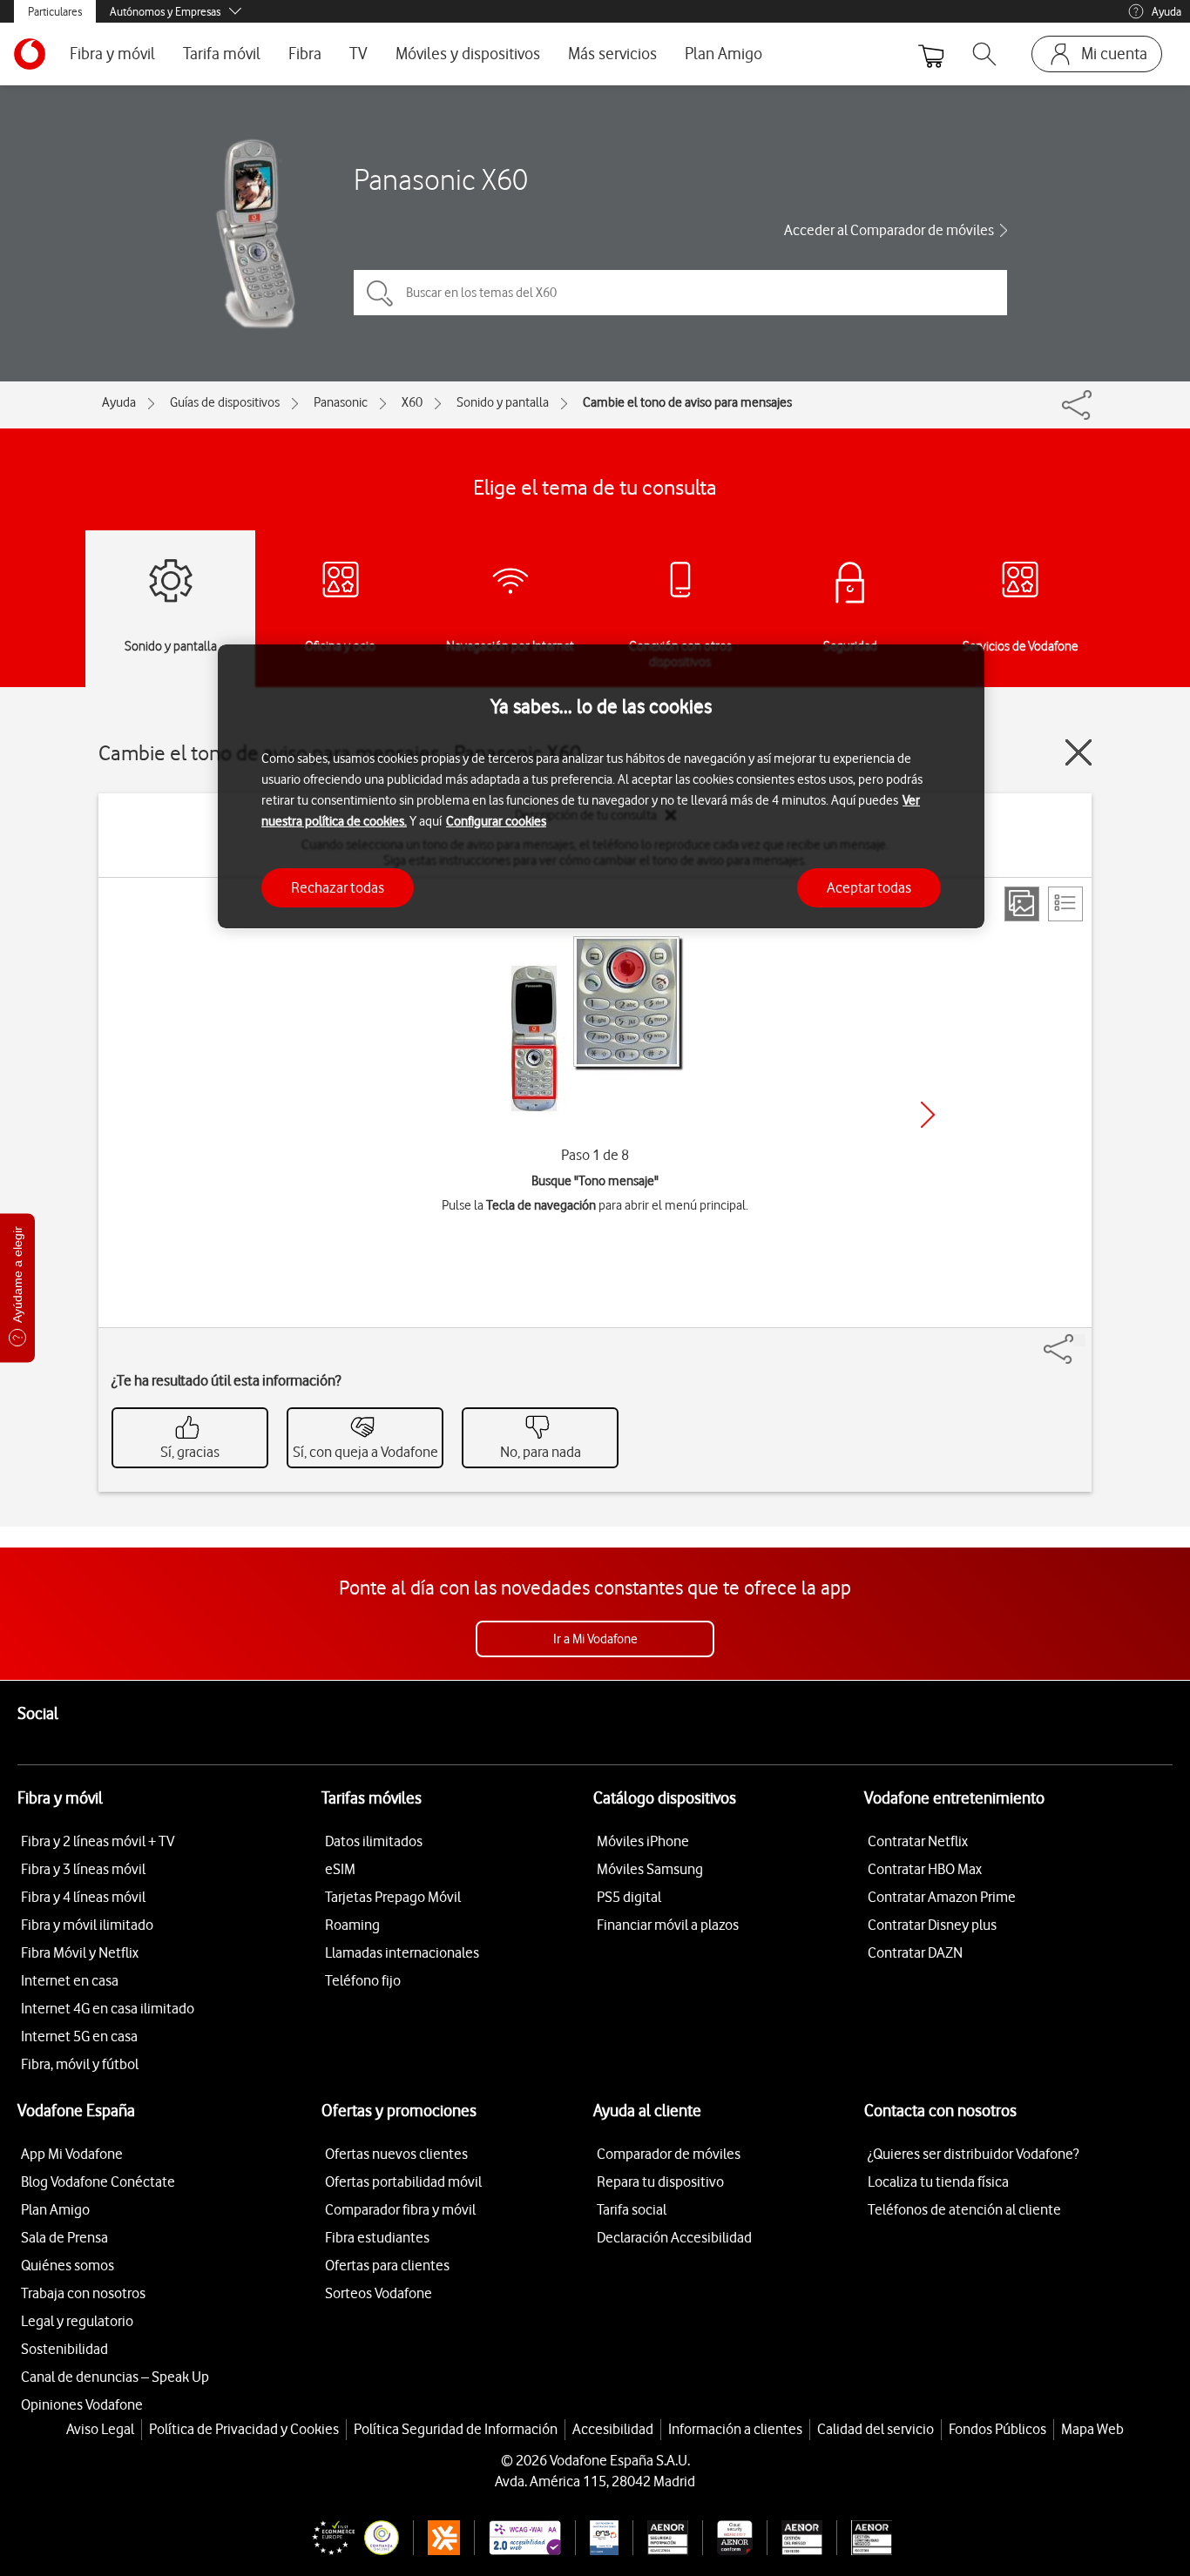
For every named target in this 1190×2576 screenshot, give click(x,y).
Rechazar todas (338, 887)
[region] (601, 787)
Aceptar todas (869, 887)
